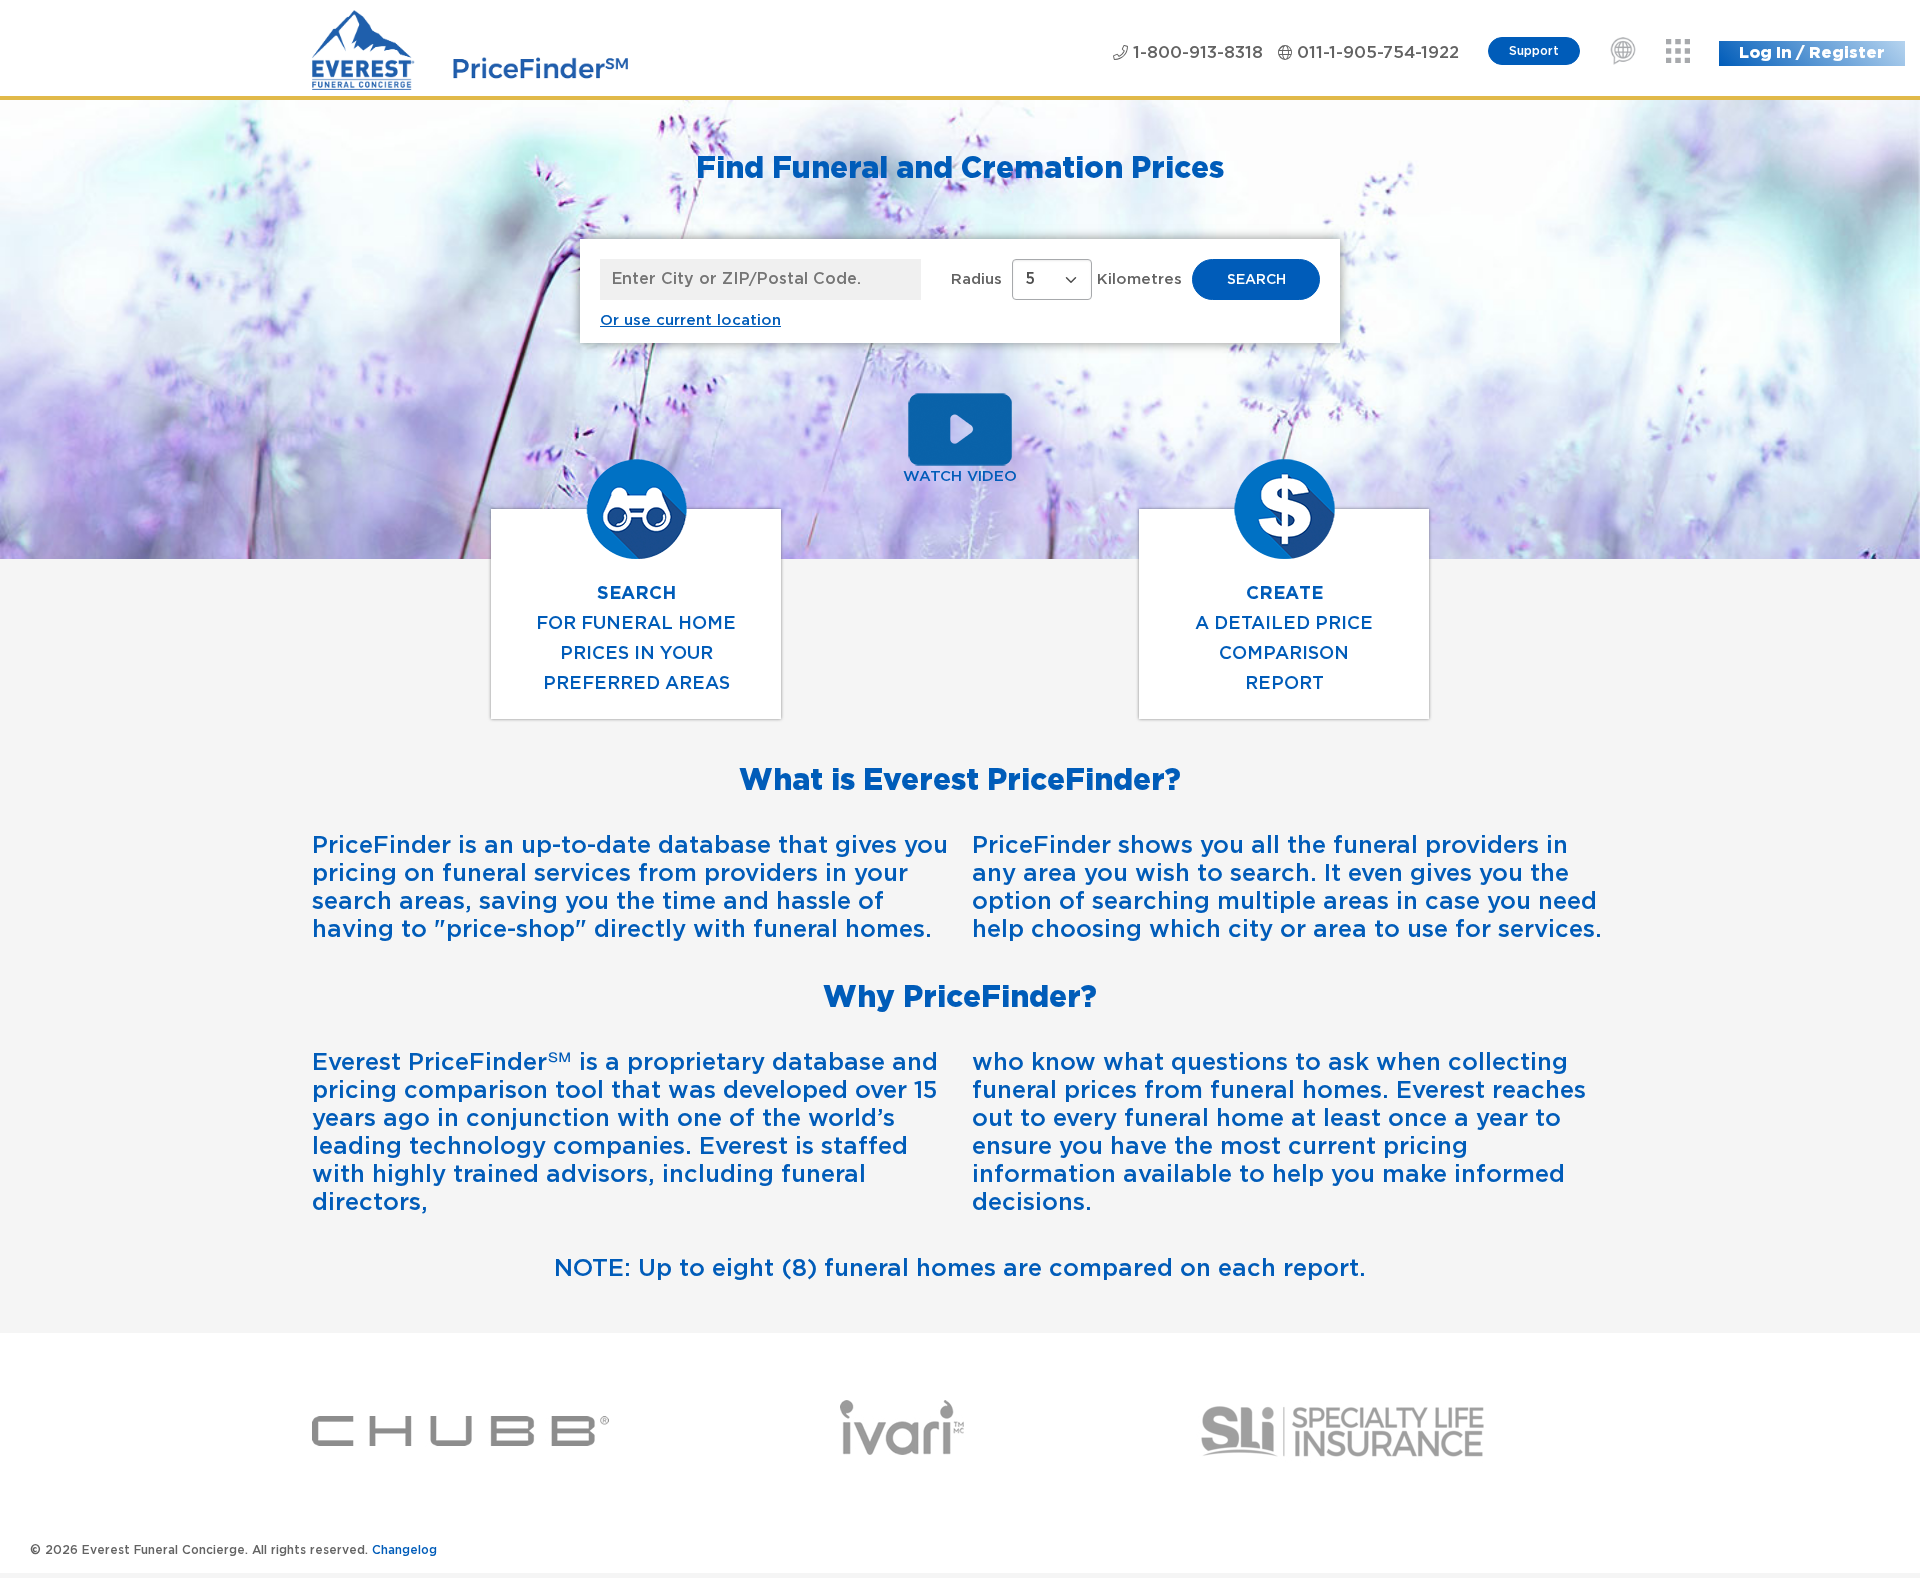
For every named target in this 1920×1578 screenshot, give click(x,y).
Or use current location (690, 320)
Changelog (404, 1550)
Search (1256, 280)
